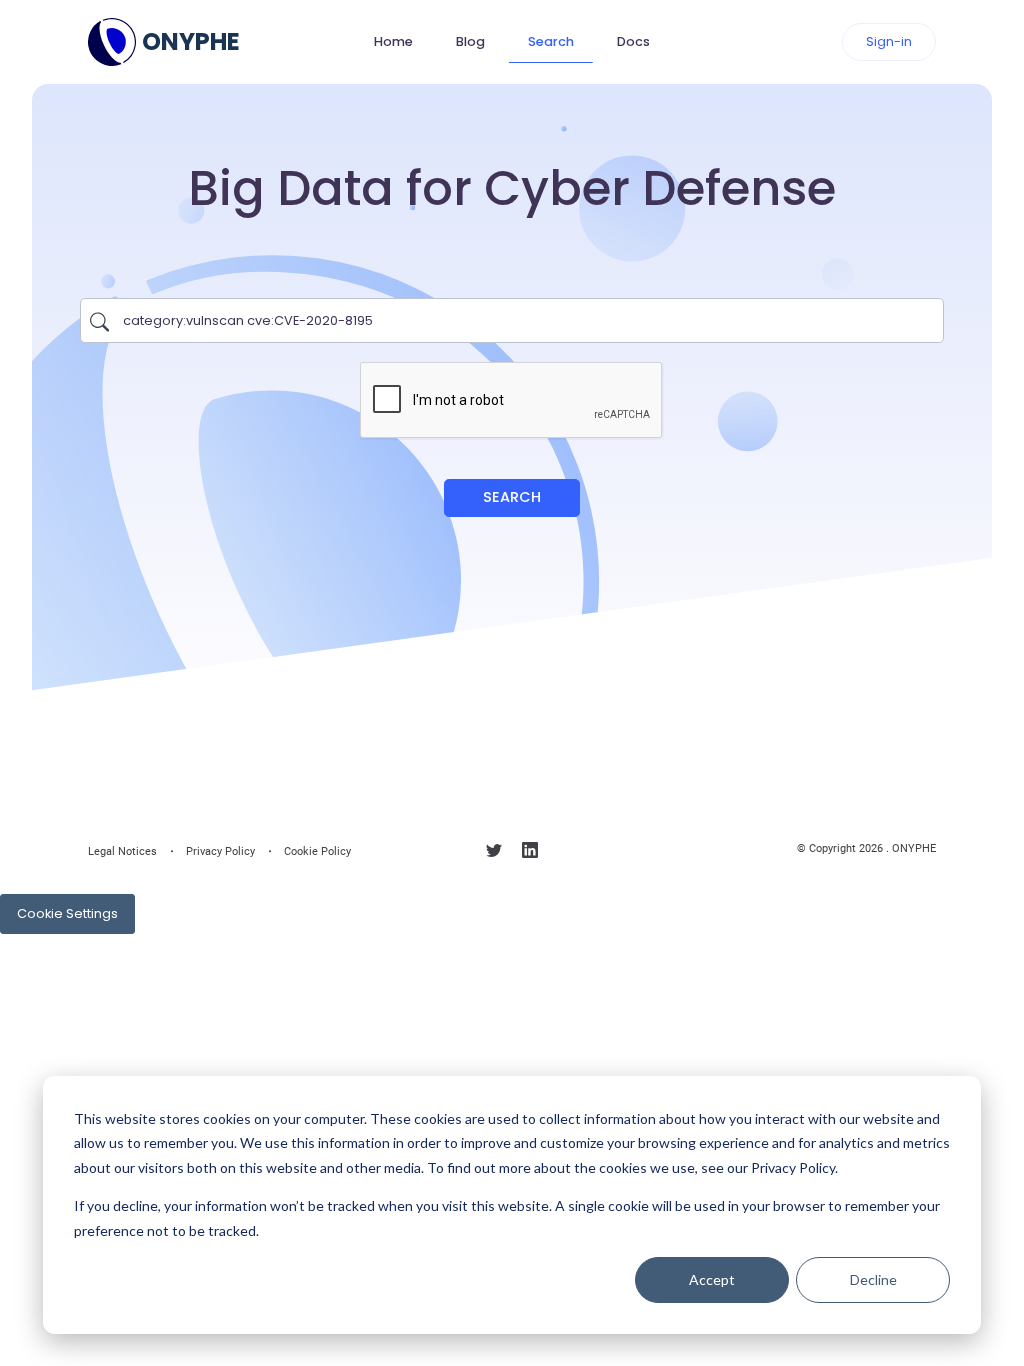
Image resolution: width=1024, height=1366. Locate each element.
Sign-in (889, 41)
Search (551, 41)
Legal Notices (122, 851)
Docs (633, 41)
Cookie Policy (317, 851)
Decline (873, 1279)
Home (393, 41)
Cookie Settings (67, 913)
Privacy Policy (220, 851)
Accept (712, 1279)
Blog (470, 41)
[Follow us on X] (494, 854)
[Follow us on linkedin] (530, 854)
